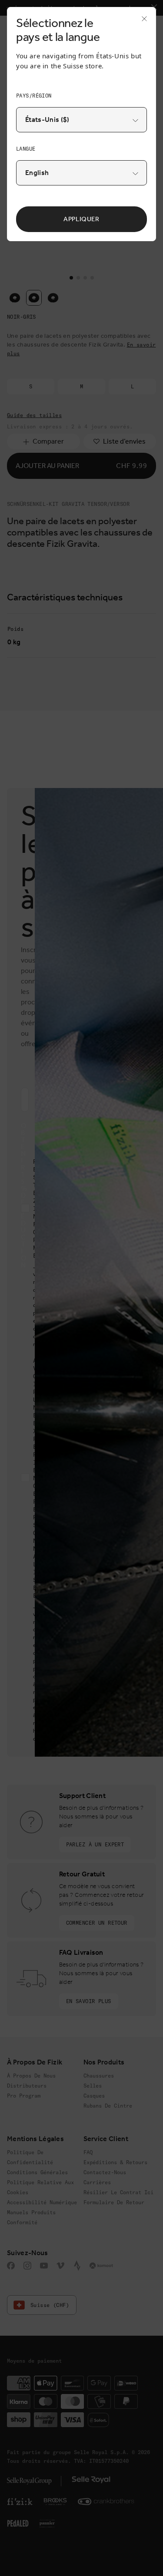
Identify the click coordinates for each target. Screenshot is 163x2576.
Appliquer (81, 219)
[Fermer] (142, 21)
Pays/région (34, 96)
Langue (26, 149)
